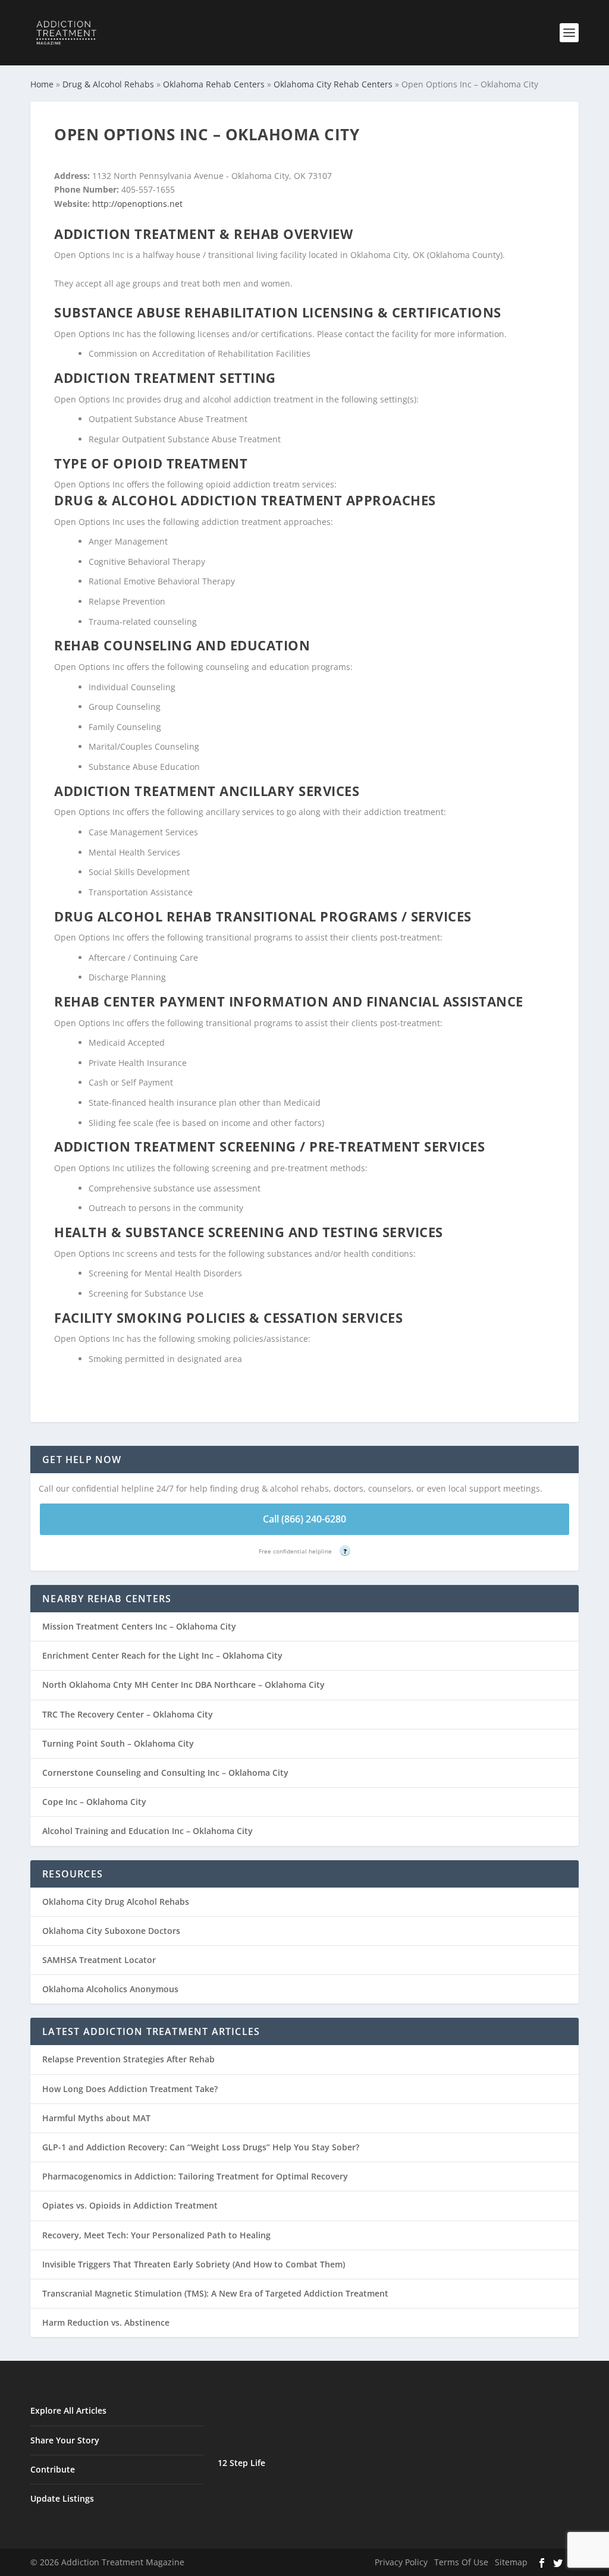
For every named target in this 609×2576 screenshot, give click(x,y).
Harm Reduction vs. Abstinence (106, 2322)
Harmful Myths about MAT (96, 2118)
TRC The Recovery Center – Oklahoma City (128, 1714)
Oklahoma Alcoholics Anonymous (110, 1989)
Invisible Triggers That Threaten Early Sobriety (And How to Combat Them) (194, 2264)
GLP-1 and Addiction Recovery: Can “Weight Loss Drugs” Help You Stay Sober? (201, 2147)
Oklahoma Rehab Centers (214, 84)
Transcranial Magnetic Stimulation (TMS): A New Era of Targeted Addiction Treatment (215, 2293)
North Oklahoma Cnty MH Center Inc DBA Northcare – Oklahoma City (183, 1685)
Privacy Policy (401, 2562)
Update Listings (62, 2498)
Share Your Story (65, 2440)
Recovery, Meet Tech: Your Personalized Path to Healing (156, 2235)
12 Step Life (241, 2463)
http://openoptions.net (137, 204)
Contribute (53, 2469)
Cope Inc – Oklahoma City (94, 1802)
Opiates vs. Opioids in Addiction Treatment (130, 2205)
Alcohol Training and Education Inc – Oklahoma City (147, 1831)
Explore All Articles (68, 2410)
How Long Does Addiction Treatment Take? (130, 2089)
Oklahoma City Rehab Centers (333, 84)
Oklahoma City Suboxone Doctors (111, 1931)
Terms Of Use (461, 2562)
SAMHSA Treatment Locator (99, 1960)
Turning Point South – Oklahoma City (118, 1743)
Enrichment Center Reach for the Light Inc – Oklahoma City (162, 1655)
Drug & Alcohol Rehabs (108, 84)
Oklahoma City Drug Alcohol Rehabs (116, 1902)
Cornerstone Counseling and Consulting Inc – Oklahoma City (165, 1773)
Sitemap (511, 2562)
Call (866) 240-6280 (304, 1519)
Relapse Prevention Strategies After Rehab (128, 2059)
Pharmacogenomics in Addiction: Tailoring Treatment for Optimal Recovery (195, 2176)
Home (42, 84)
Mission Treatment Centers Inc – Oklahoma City (139, 1626)
